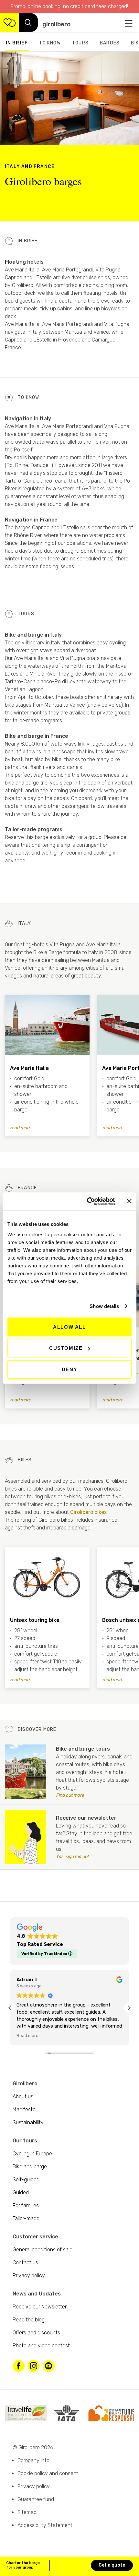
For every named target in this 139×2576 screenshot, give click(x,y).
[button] (57, 138)
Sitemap (27, 2512)
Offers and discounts (36, 2333)
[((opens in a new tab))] (26, 1772)
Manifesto (24, 2109)
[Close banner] (129, 1201)
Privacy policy (29, 2276)
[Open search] (29, 23)
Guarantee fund (36, 2499)
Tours (80, 43)
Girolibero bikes (88, 1512)
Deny (69, 1369)
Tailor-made (26, 2218)
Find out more (92, 1795)
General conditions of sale (43, 2250)
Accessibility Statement (45, 2525)
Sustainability (28, 2122)
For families (26, 2205)
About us (23, 2097)
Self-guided (26, 2180)
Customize (66, 1348)
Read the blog (29, 2320)
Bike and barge (30, 2167)
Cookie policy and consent (48, 2473)
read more (21, 1128)
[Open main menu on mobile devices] (129, 23)
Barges (110, 43)
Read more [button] (27, 2035)
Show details (104, 1306)
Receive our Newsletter (40, 2307)
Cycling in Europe (32, 2154)
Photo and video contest (41, 2346)
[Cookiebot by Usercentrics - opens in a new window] (87, 1201)
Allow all (69, 1327)
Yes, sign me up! (94, 1856)
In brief (17, 43)
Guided (21, 2193)
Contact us (25, 2263)
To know (50, 43)
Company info (33, 2460)
